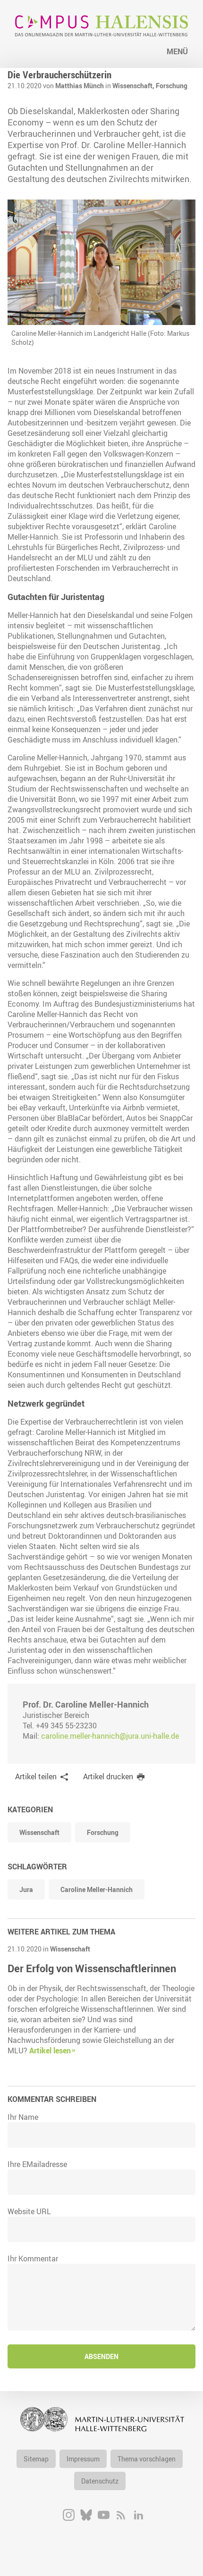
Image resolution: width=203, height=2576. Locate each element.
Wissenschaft (39, 1832)
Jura (26, 1889)
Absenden (101, 2356)
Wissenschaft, (134, 86)
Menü (177, 51)
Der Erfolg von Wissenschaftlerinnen (92, 1968)
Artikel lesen (50, 2051)
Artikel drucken (108, 1776)
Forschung (172, 86)
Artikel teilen (36, 1776)
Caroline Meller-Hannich (97, 1889)
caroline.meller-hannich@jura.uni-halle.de (110, 1736)
